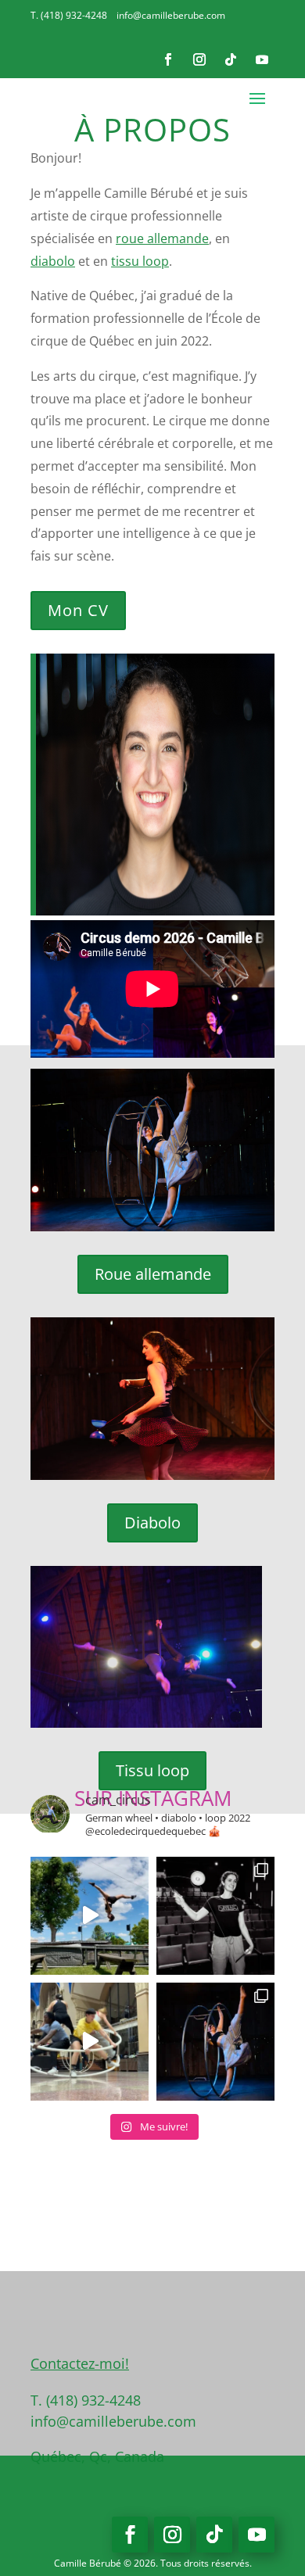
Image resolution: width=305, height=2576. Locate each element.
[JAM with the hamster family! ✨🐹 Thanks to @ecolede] (90, 2042)
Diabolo (152, 1523)
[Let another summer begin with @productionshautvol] (90, 1916)
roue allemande (162, 238)
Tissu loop (152, 1770)
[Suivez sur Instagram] (199, 59)
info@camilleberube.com (171, 15)
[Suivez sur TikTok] (231, 59)
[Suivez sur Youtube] (262, 59)
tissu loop (140, 261)
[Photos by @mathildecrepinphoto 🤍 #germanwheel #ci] (215, 2042)
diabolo (53, 261)
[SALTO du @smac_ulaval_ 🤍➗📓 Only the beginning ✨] (215, 1916)
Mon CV (78, 610)
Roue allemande (153, 1274)
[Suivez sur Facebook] (168, 59)
